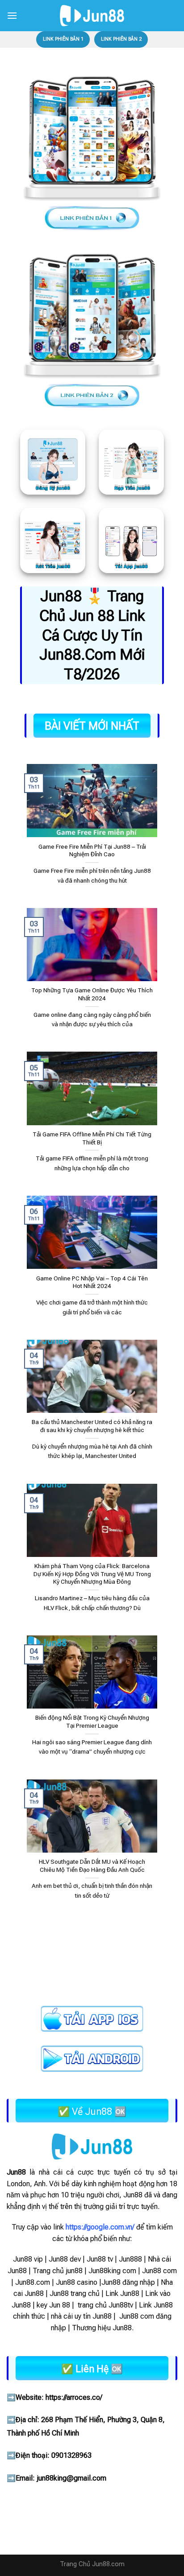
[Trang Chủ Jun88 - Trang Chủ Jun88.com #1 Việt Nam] (92, 16)
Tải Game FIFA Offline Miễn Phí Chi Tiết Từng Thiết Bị (92, 1138)
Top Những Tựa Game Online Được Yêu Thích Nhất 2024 (92, 994)
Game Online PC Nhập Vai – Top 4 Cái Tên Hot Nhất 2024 (92, 1282)
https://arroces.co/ (74, 2397)
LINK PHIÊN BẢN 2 (121, 39)
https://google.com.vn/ (100, 2227)
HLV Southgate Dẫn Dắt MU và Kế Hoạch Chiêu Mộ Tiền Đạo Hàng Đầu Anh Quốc (92, 1866)
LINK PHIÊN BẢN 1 (63, 39)
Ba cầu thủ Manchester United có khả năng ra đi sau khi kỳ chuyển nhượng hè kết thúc (92, 1426)
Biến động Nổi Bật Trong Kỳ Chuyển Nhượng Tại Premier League (92, 1721)
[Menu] (12, 15)
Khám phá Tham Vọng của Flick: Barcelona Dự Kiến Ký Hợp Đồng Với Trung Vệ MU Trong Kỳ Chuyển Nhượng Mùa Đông (92, 1574)
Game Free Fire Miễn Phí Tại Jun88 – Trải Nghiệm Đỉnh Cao (92, 850)
